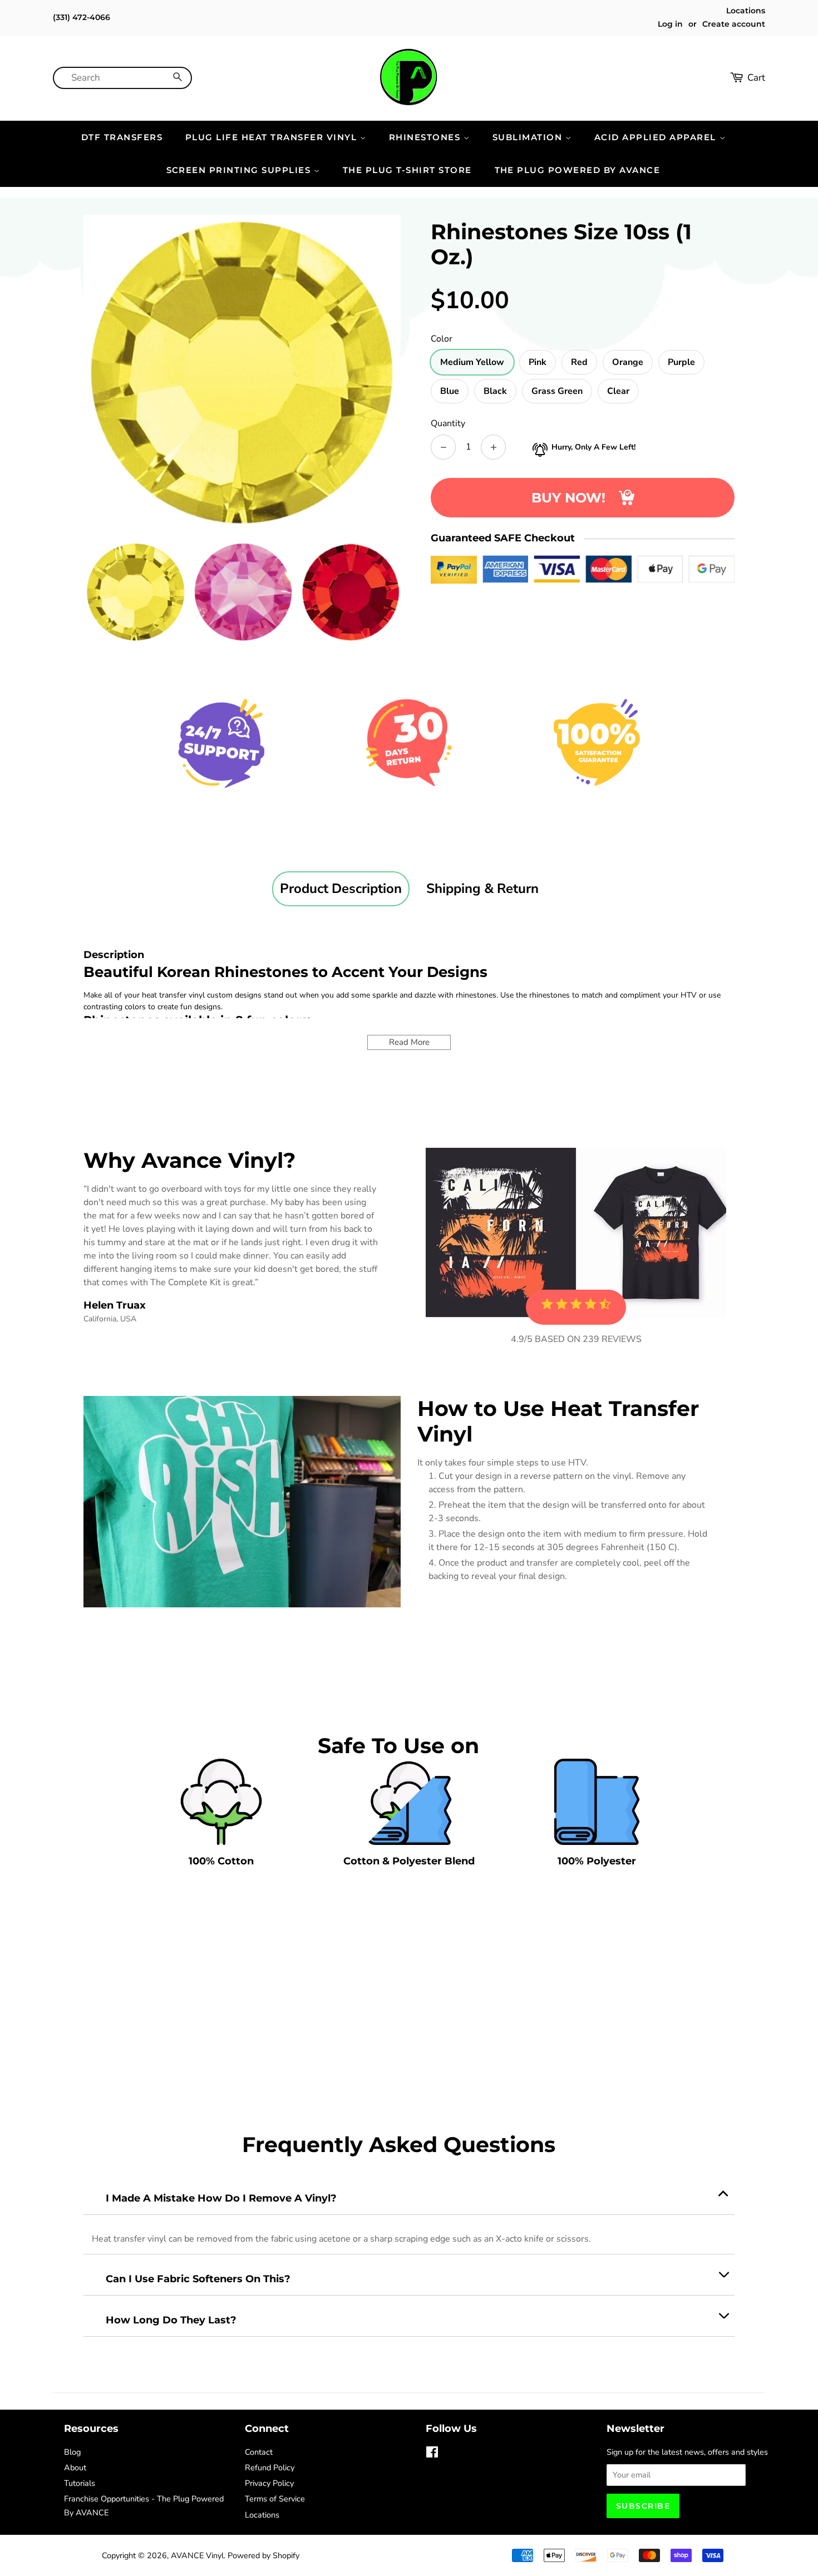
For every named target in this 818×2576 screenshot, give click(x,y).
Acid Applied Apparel (657, 137)
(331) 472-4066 (82, 17)
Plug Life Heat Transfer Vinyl (273, 137)
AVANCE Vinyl (197, 2555)
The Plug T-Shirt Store (407, 170)
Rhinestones (426, 137)
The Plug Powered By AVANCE (578, 170)
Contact (259, 2452)
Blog (72, 2452)
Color (442, 339)
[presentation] (73, 592)
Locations (746, 11)
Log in (670, 24)
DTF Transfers (122, 137)
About (75, 2468)
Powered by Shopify (263, 2555)
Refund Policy (270, 2468)
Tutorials (80, 2483)
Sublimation (529, 137)
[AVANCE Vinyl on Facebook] (432, 2454)
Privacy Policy (269, 2483)
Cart (756, 78)
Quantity (448, 423)
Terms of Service (275, 2499)
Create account (734, 24)
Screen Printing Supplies (240, 170)
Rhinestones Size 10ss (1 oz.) (561, 244)
